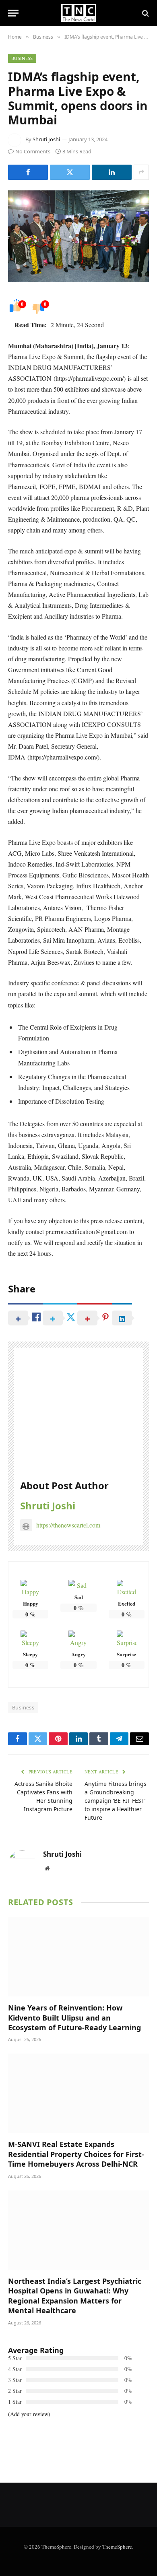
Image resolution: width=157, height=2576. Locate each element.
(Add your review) (29, 2414)
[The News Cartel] (78, 13)
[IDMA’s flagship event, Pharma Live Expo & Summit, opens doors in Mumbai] (78, 236)
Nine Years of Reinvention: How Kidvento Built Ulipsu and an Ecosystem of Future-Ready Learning (74, 2018)
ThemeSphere (117, 2547)
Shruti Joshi (46, 139)
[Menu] (13, 13)
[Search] (145, 13)
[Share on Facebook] (28, 172)
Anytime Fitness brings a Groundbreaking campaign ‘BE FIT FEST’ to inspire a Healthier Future (116, 1801)
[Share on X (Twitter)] (70, 172)
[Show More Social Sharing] (141, 172)
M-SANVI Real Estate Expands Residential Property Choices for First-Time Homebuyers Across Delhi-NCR (76, 2154)
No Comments (33, 151)
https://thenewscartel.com (68, 1525)
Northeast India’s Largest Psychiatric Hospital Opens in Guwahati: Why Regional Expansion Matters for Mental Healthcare (75, 2296)
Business (22, 58)
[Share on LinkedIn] (112, 172)
